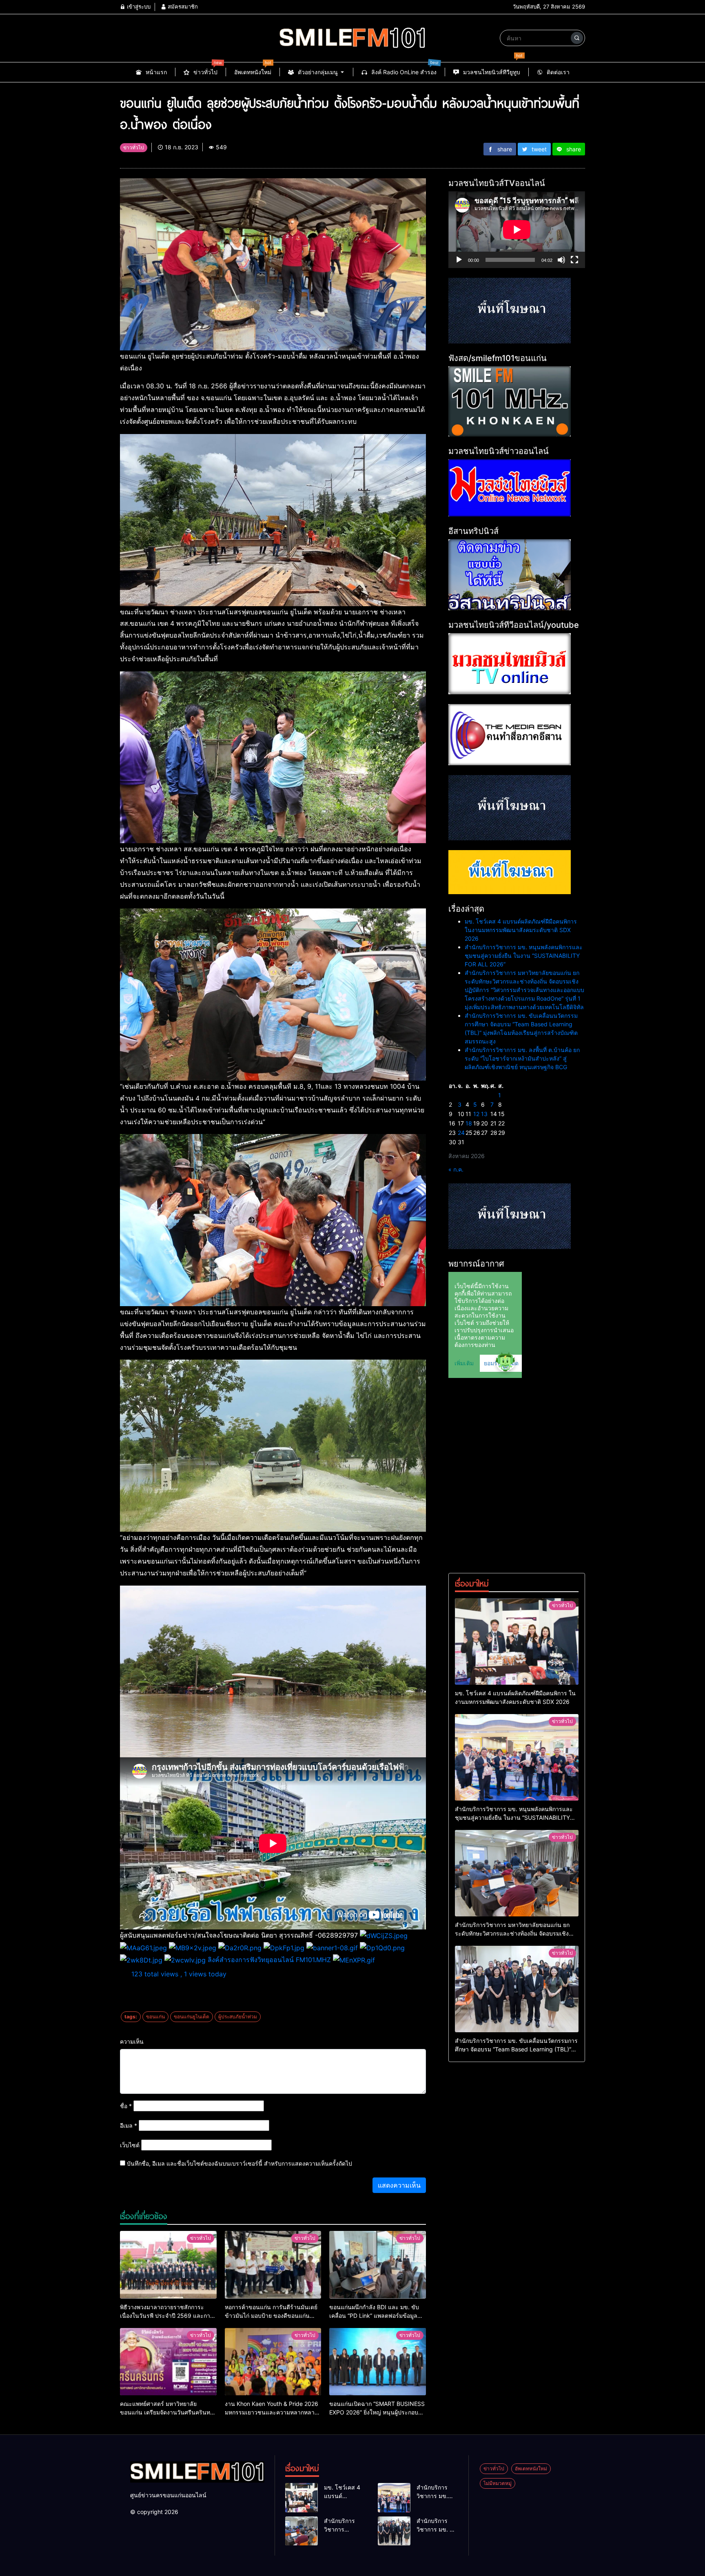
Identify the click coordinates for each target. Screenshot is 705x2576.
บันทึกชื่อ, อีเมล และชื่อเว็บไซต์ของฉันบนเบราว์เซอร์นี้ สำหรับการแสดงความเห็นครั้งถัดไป (239, 2163)
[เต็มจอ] (574, 260)
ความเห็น (132, 2041)
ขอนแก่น (155, 2017)
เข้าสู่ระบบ (138, 7)
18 (469, 1123)
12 (476, 1114)
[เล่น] (459, 260)
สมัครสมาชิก (182, 7)
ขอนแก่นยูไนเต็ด (192, 2017)
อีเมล (129, 2125)
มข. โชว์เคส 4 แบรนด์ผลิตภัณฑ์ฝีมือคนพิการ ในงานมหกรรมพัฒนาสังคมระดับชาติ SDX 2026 (521, 930)
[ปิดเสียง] (561, 260)
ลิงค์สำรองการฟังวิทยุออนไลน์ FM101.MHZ (269, 1960)
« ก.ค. (456, 1169)
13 (484, 1114)
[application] (517, 230)
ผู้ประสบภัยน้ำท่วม (238, 2017)
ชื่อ (126, 2106)
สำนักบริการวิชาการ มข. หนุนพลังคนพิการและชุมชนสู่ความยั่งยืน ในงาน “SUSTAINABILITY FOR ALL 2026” (524, 956)
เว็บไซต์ (130, 2145)
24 (461, 1133)
